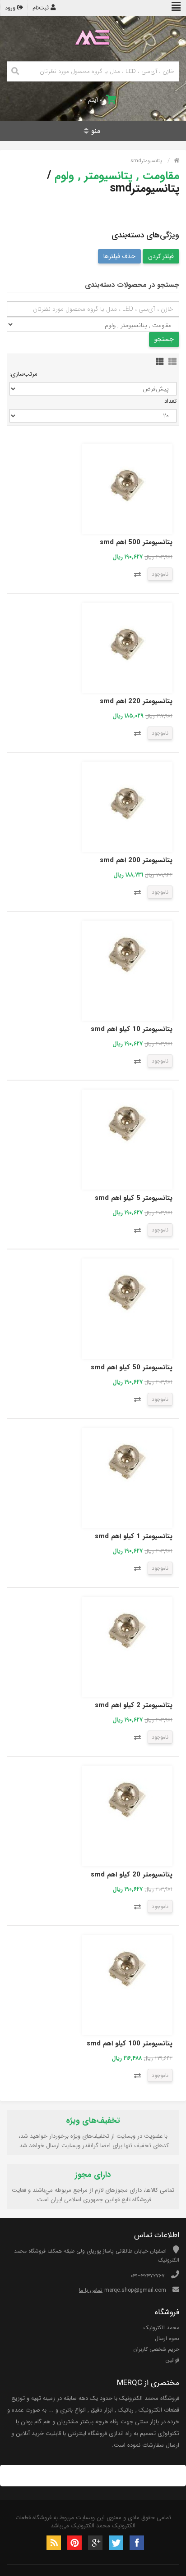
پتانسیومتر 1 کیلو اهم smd (134, 1536)
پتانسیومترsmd (146, 161)
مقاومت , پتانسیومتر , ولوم (117, 176)
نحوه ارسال (167, 2338)
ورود (11, 8)
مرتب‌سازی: (23, 374)
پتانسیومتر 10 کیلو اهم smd (132, 1029)
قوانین (172, 2360)
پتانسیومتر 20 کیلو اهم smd (132, 1875)
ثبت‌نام (42, 8)
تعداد (170, 401)
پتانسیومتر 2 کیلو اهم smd (134, 1705)
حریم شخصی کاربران (156, 2349)
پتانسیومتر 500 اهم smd (136, 542)
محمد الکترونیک (161, 2328)
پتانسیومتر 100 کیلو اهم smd (130, 2044)
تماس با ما (91, 2290)
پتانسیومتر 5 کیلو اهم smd (134, 1198)
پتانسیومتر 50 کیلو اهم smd (132, 1368)
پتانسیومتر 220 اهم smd (136, 701)
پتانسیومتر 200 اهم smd (136, 860)
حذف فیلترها (119, 256)
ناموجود (160, 574)
